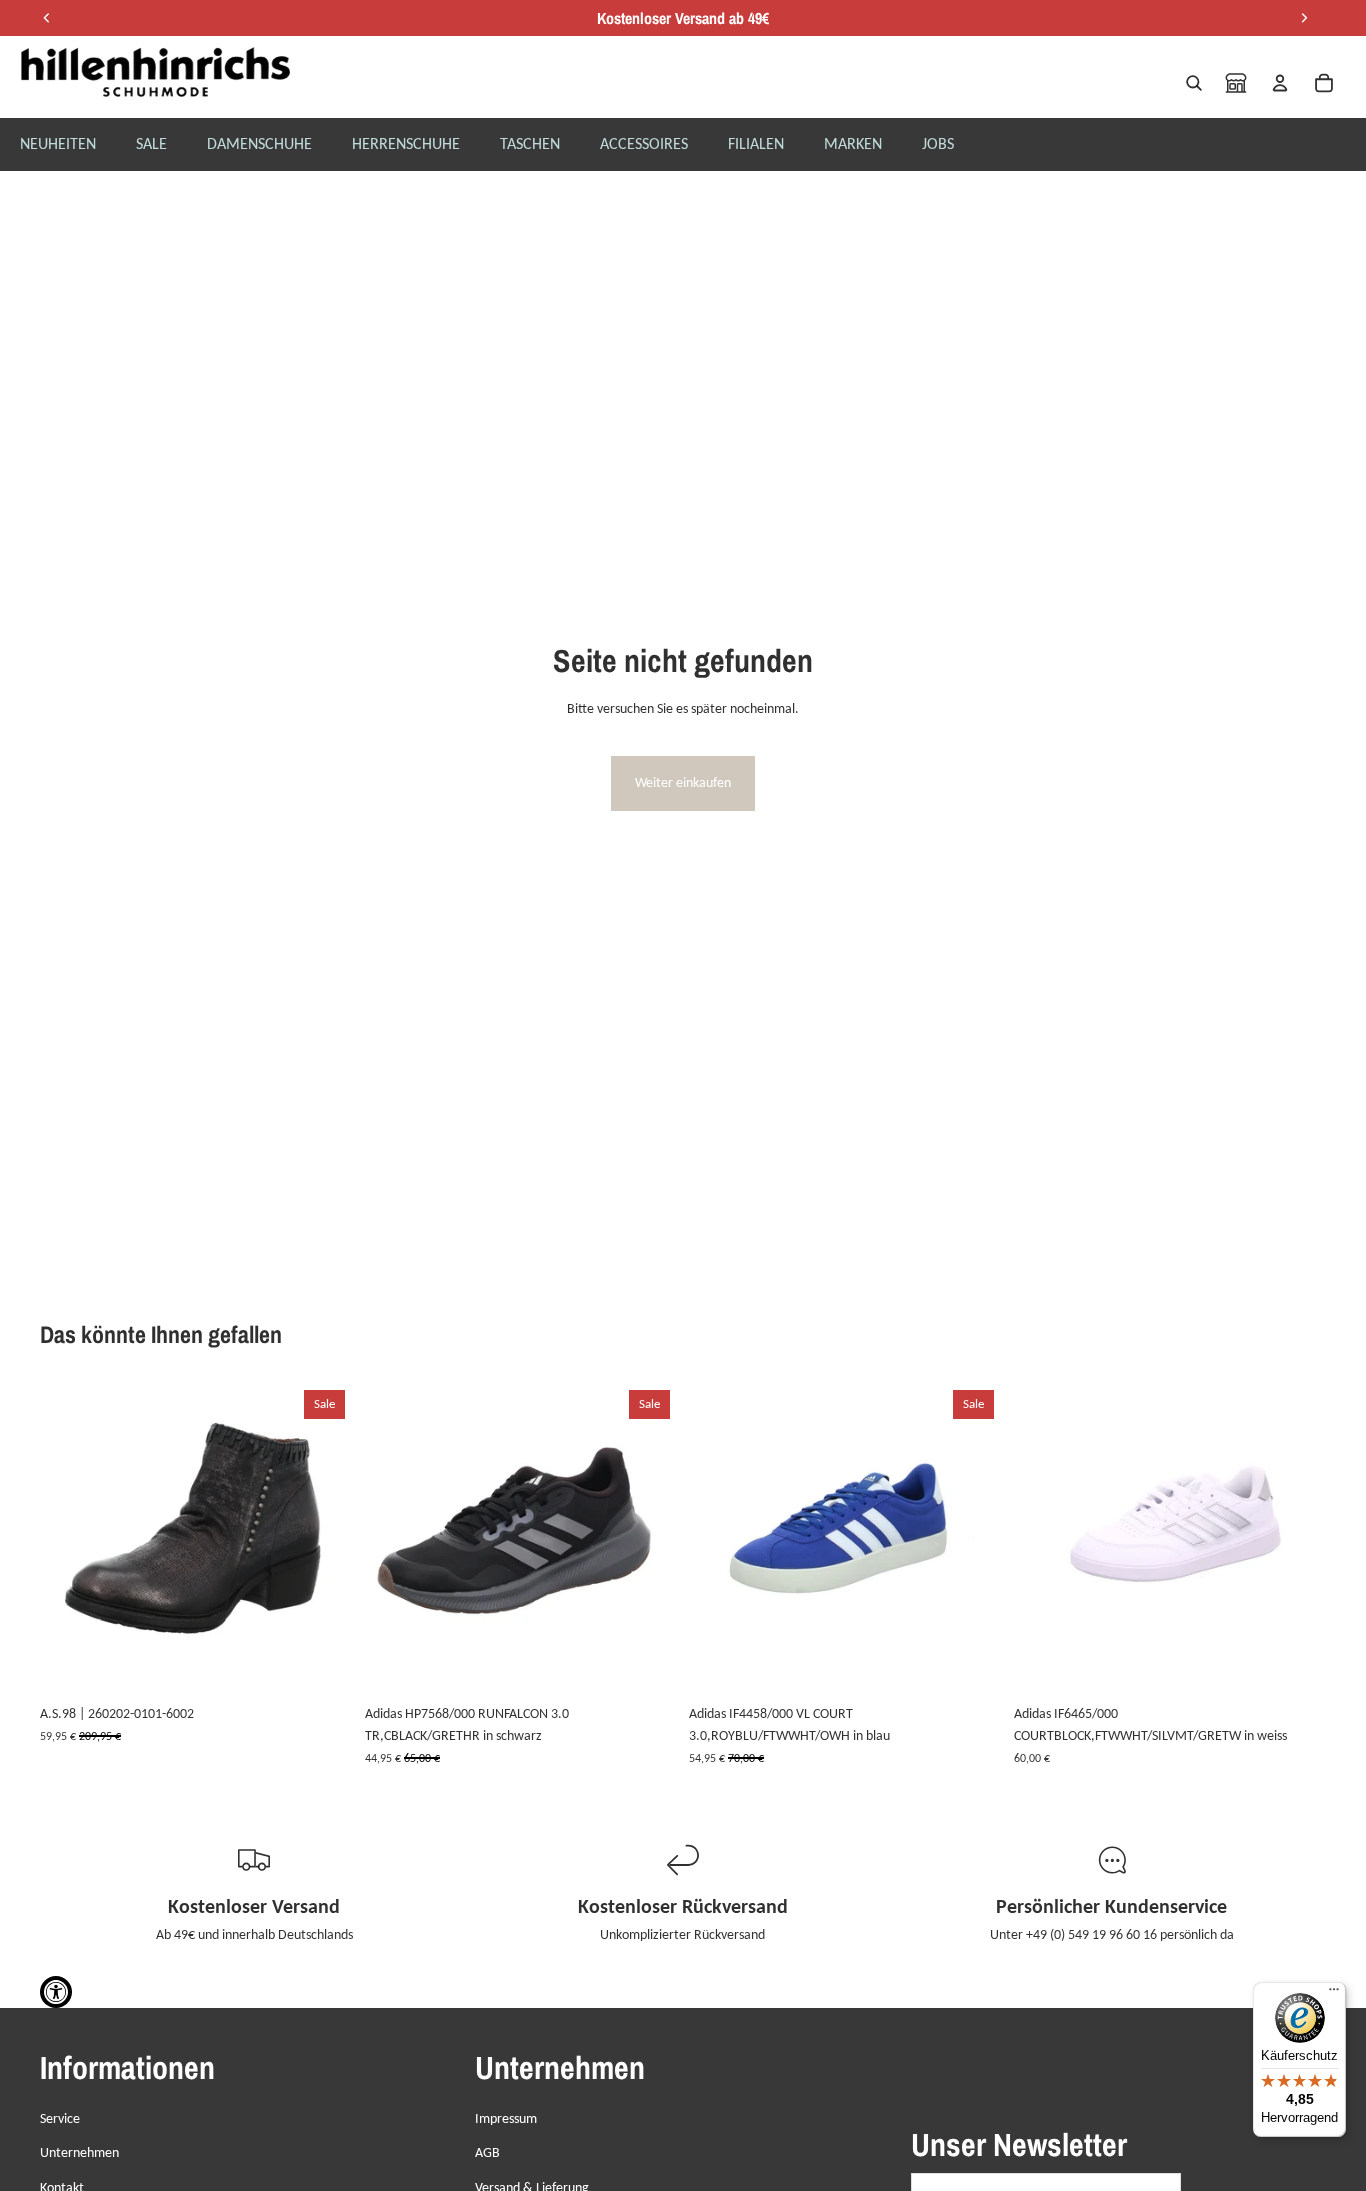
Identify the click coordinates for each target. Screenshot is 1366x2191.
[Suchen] (1194, 83)
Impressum (506, 2118)
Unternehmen (79, 2152)
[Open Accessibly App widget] (56, 1992)
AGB (487, 2152)
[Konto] (1280, 83)
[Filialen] (1236, 83)
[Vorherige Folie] (70, 1539)
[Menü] (1334, 1994)
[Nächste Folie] (323, 1539)
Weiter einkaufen (683, 782)
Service (60, 2118)
